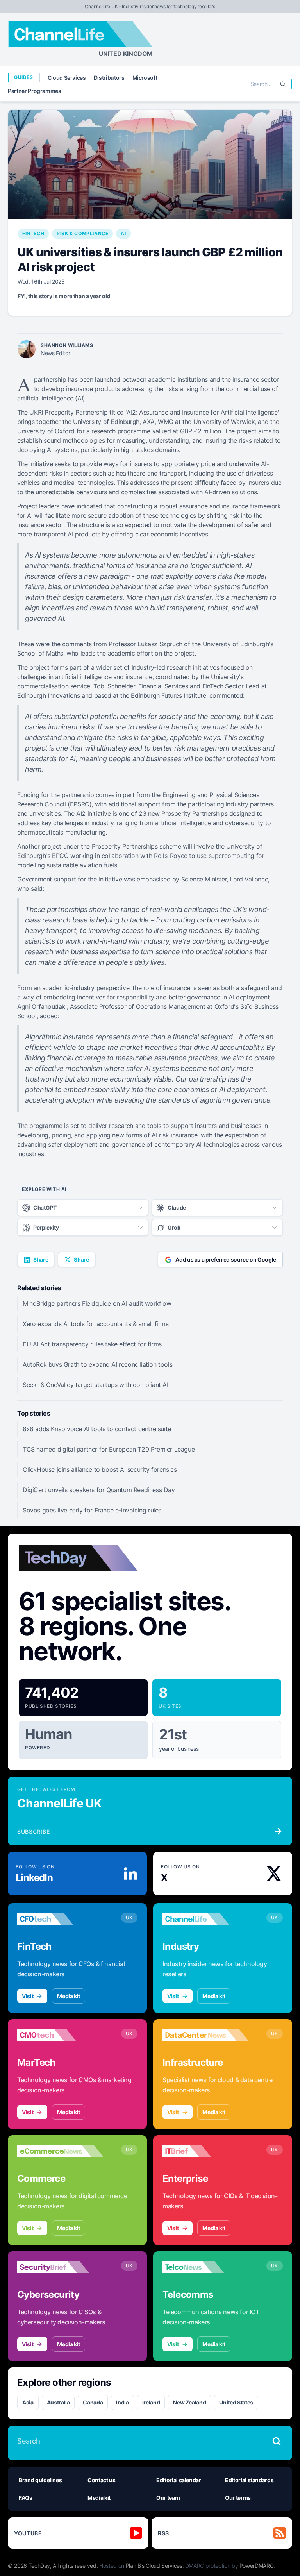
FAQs (26, 2498)
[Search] (283, 84)
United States (236, 2402)
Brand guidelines (40, 2480)
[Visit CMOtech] (60, 2035)
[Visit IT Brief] (205, 2151)
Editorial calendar (179, 2480)
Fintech (33, 233)
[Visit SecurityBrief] (60, 2267)
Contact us (102, 2480)
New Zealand (189, 2402)
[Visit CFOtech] (60, 1919)
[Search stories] (277, 2441)
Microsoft (145, 78)
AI (123, 233)
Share (41, 1259)
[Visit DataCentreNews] (205, 2035)
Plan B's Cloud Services (154, 2566)
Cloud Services (67, 78)
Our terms (238, 2498)
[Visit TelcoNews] (205, 2267)
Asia (28, 2402)
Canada (93, 2402)
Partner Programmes (35, 91)
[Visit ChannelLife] (205, 1919)
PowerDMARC (257, 2566)
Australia (58, 2402)
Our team (168, 2498)
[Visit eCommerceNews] (60, 2151)
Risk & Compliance (82, 233)
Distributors (109, 78)
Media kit (69, 1996)
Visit (28, 1996)
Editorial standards (249, 2480)
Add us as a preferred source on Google (226, 1259)
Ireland (151, 2402)
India (122, 2402)
